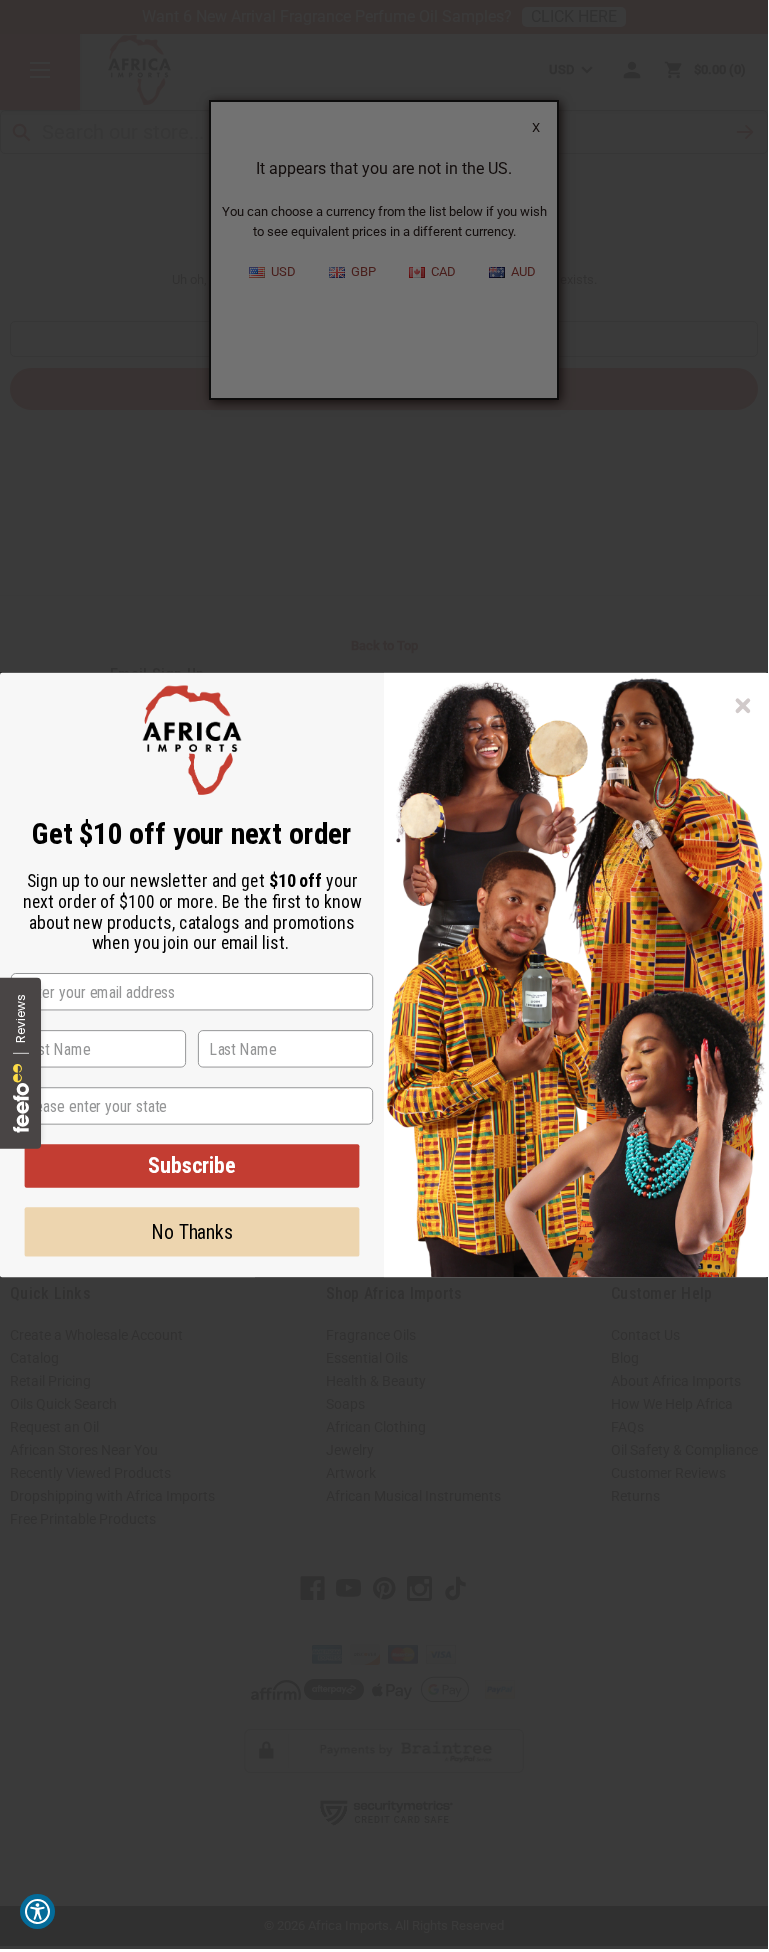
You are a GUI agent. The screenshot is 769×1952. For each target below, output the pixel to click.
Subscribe (192, 1165)
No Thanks (192, 1232)
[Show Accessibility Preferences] (37, 1911)
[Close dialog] (743, 705)
